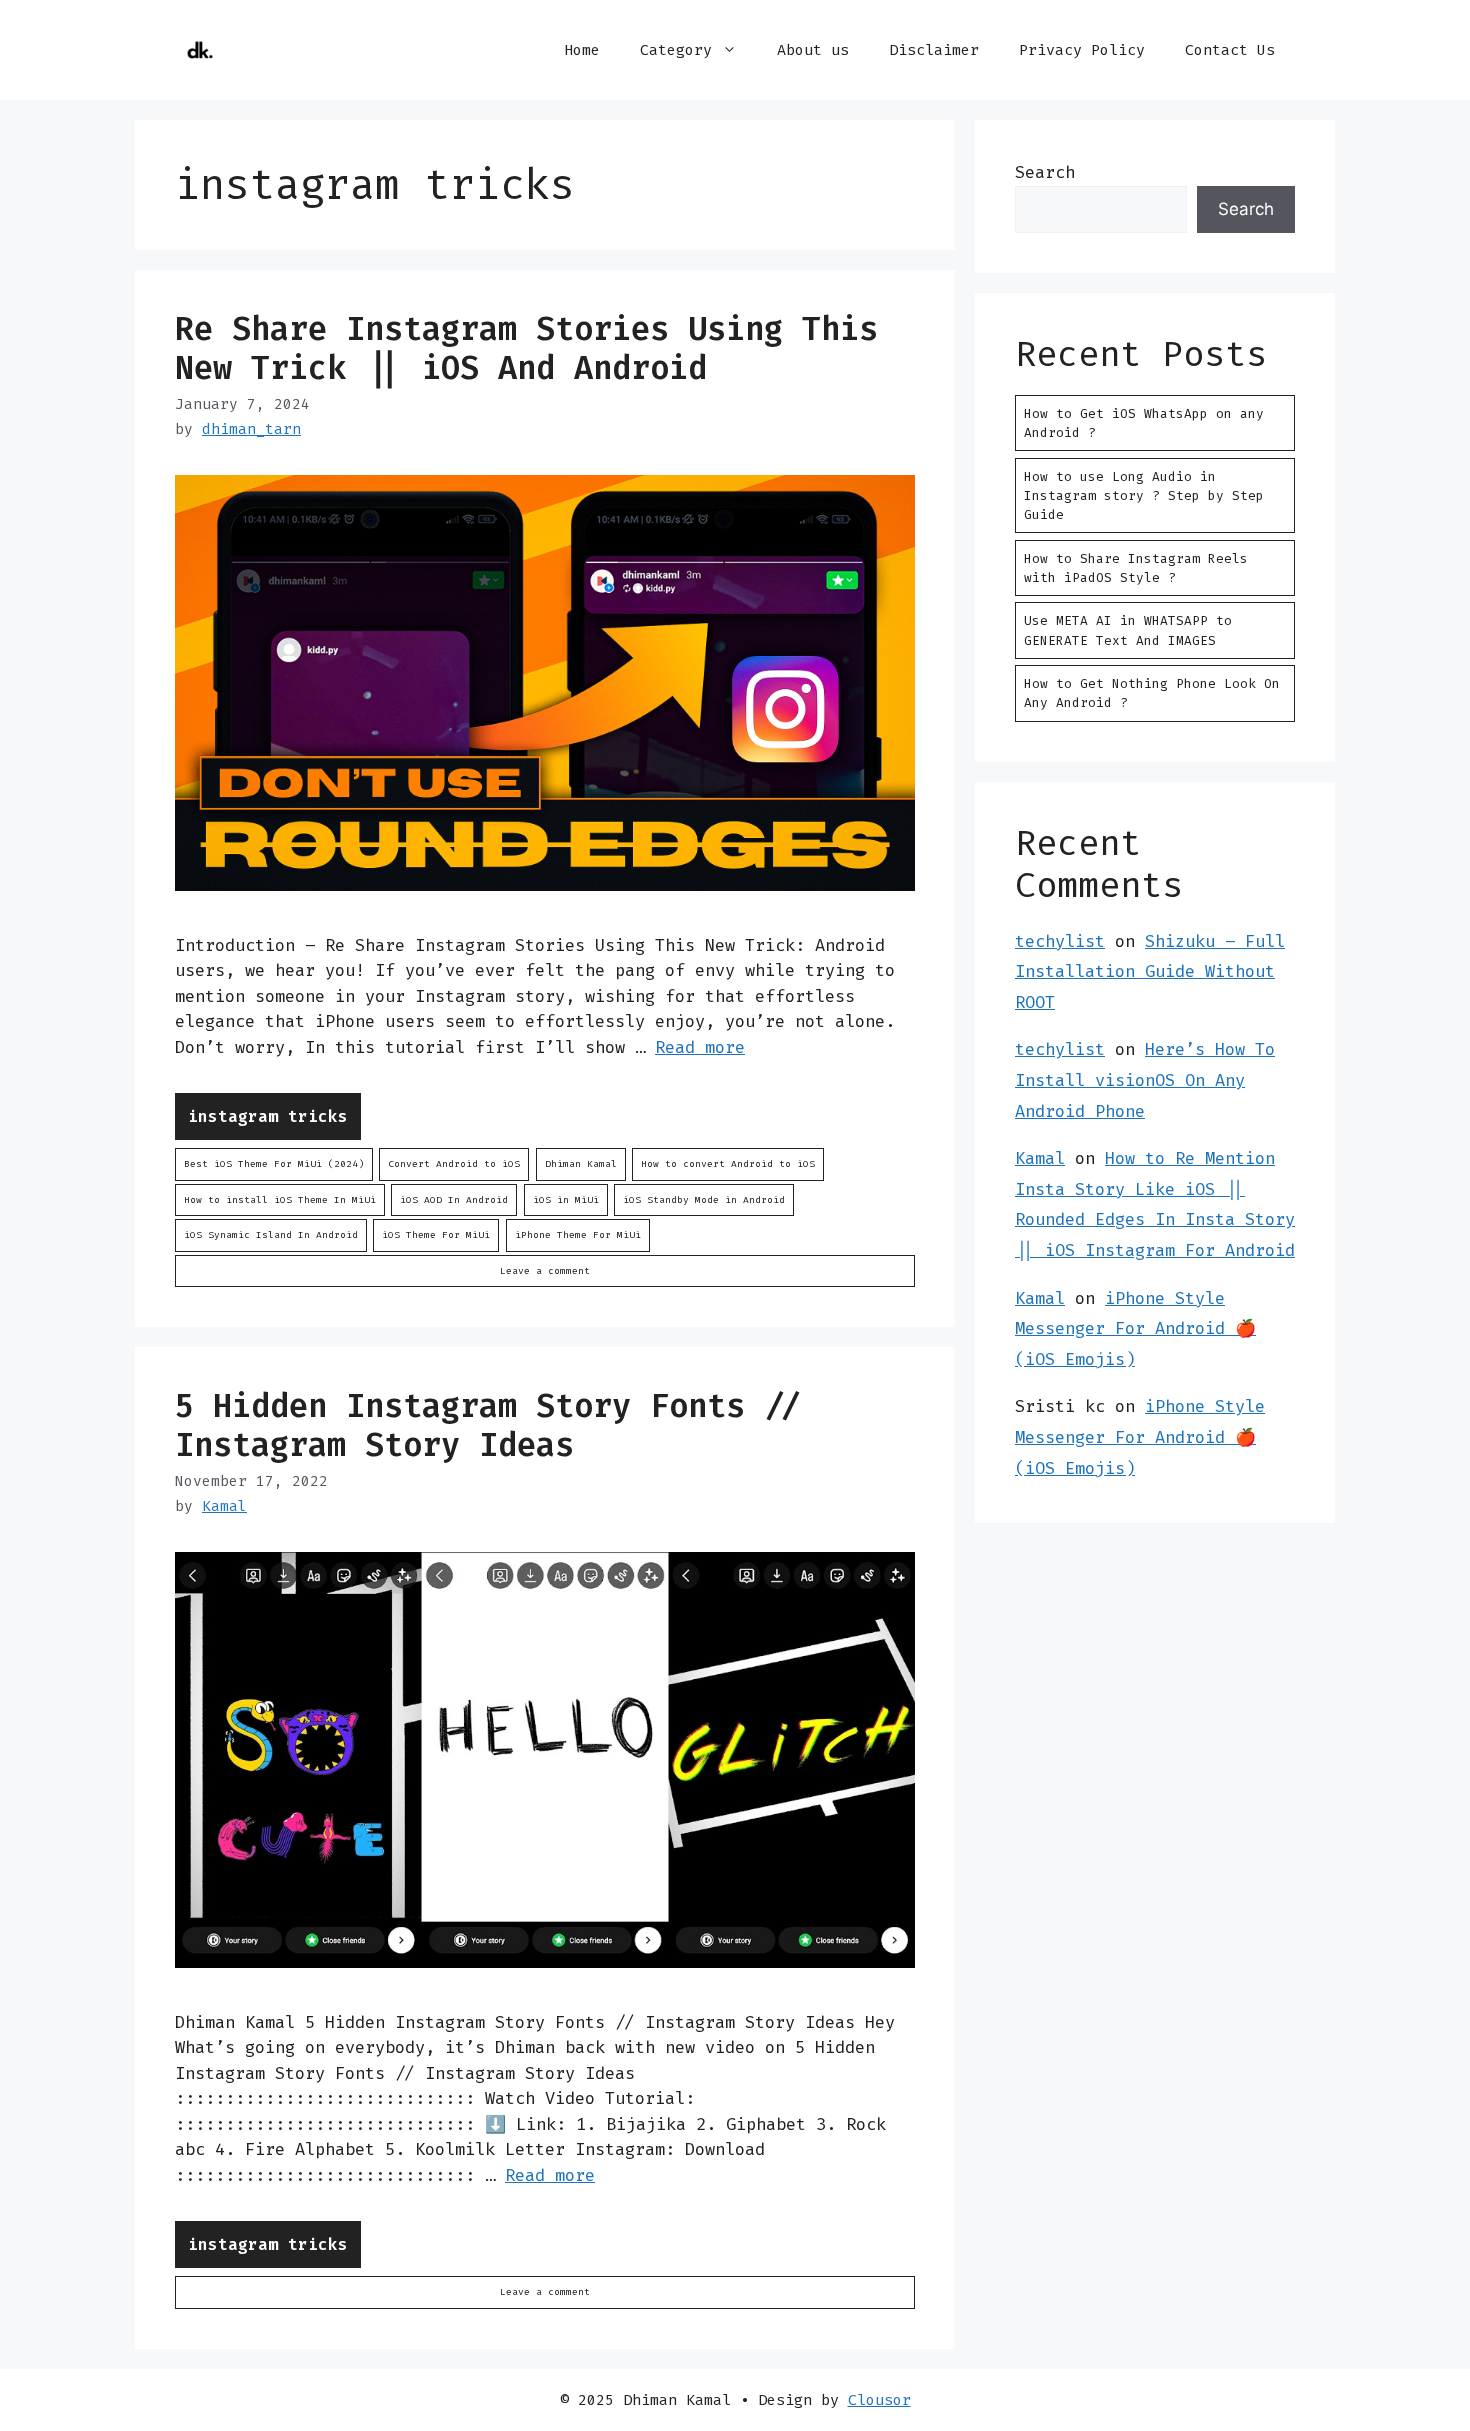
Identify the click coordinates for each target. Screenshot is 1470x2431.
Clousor (879, 2400)
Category (676, 50)
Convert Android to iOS (454, 1163)
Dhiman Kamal (581, 1163)
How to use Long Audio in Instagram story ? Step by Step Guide (1144, 495)
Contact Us (1230, 50)
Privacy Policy (1082, 50)
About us (813, 50)
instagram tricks (268, 1116)
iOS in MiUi (566, 1199)
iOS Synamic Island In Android (271, 1234)
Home (582, 50)
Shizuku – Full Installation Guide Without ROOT (1150, 971)
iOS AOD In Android (454, 1199)
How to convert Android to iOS (728, 1163)
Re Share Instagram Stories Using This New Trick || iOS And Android (526, 348)
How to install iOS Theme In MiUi (280, 1199)
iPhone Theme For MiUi (578, 1234)
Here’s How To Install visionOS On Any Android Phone (1145, 1079)
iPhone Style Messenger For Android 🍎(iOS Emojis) (1135, 1328)
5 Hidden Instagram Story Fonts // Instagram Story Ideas (488, 1425)
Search (1045, 172)
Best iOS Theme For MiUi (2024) (274, 1163)
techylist (1060, 941)
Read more (700, 1047)
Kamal (1040, 1158)
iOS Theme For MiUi (436, 1234)
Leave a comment (545, 1270)
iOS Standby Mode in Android (704, 1199)
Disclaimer (934, 50)
